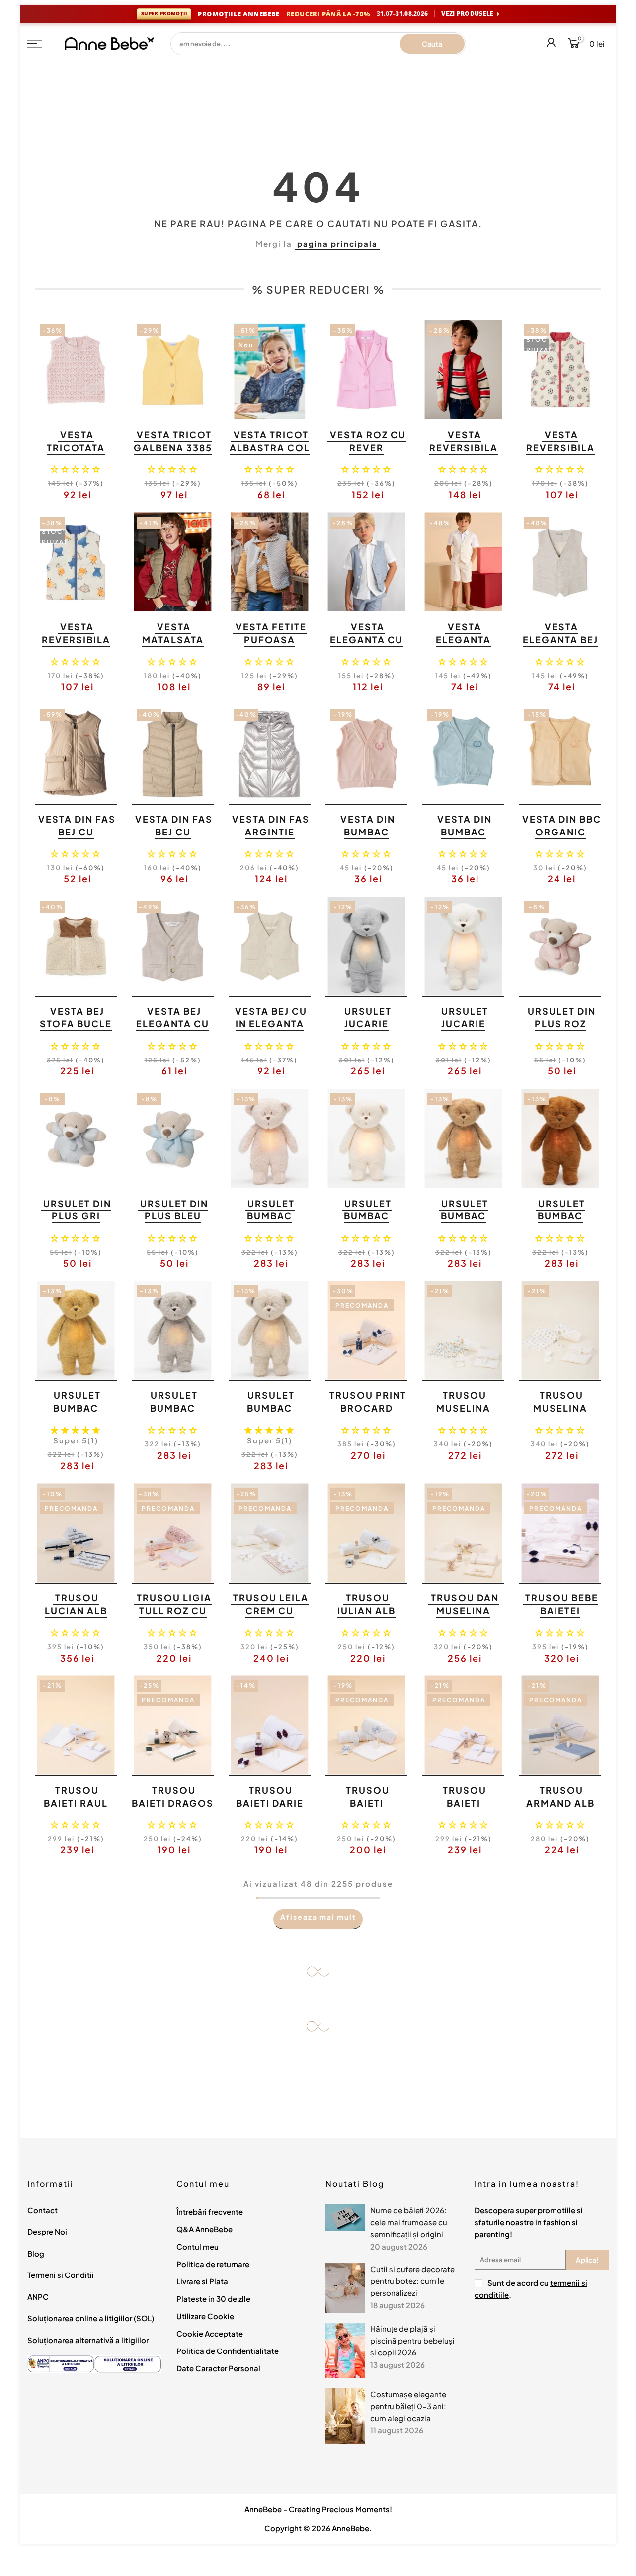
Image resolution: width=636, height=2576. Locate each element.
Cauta (432, 44)
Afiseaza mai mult (318, 1917)
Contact (42, 2210)
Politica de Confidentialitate (228, 2351)
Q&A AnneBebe (204, 2229)
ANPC (38, 2297)
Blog (36, 2253)
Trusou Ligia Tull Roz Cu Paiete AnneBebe (174, 1617)
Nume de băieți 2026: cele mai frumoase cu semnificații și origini (409, 2222)
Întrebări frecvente (210, 2212)
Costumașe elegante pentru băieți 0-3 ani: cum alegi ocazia (408, 2406)
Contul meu (198, 2246)
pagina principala (337, 244)
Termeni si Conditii (61, 2275)
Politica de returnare (213, 2264)
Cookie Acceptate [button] (210, 2333)
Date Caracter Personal (218, 2368)
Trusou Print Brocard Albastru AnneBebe (368, 1414)
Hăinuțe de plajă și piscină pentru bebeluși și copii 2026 (412, 2340)
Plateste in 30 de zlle (213, 2299)
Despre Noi (47, 2232)
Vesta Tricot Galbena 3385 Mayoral (173, 447)
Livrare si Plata (202, 2281)
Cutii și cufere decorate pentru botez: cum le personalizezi (412, 2281)
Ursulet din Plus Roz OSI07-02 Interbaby (562, 1030)
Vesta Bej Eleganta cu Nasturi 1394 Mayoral (173, 1030)
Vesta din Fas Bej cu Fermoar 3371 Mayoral (173, 838)
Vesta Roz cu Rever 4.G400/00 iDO (368, 454)
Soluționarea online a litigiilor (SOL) (91, 2318)
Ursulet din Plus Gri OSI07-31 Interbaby (77, 1222)
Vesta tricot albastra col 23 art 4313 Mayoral (270, 454)
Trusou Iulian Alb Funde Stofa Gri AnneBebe (365, 1617)
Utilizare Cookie (205, 2316)
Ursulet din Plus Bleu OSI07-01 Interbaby (174, 1222)
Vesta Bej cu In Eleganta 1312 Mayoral (269, 1024)
